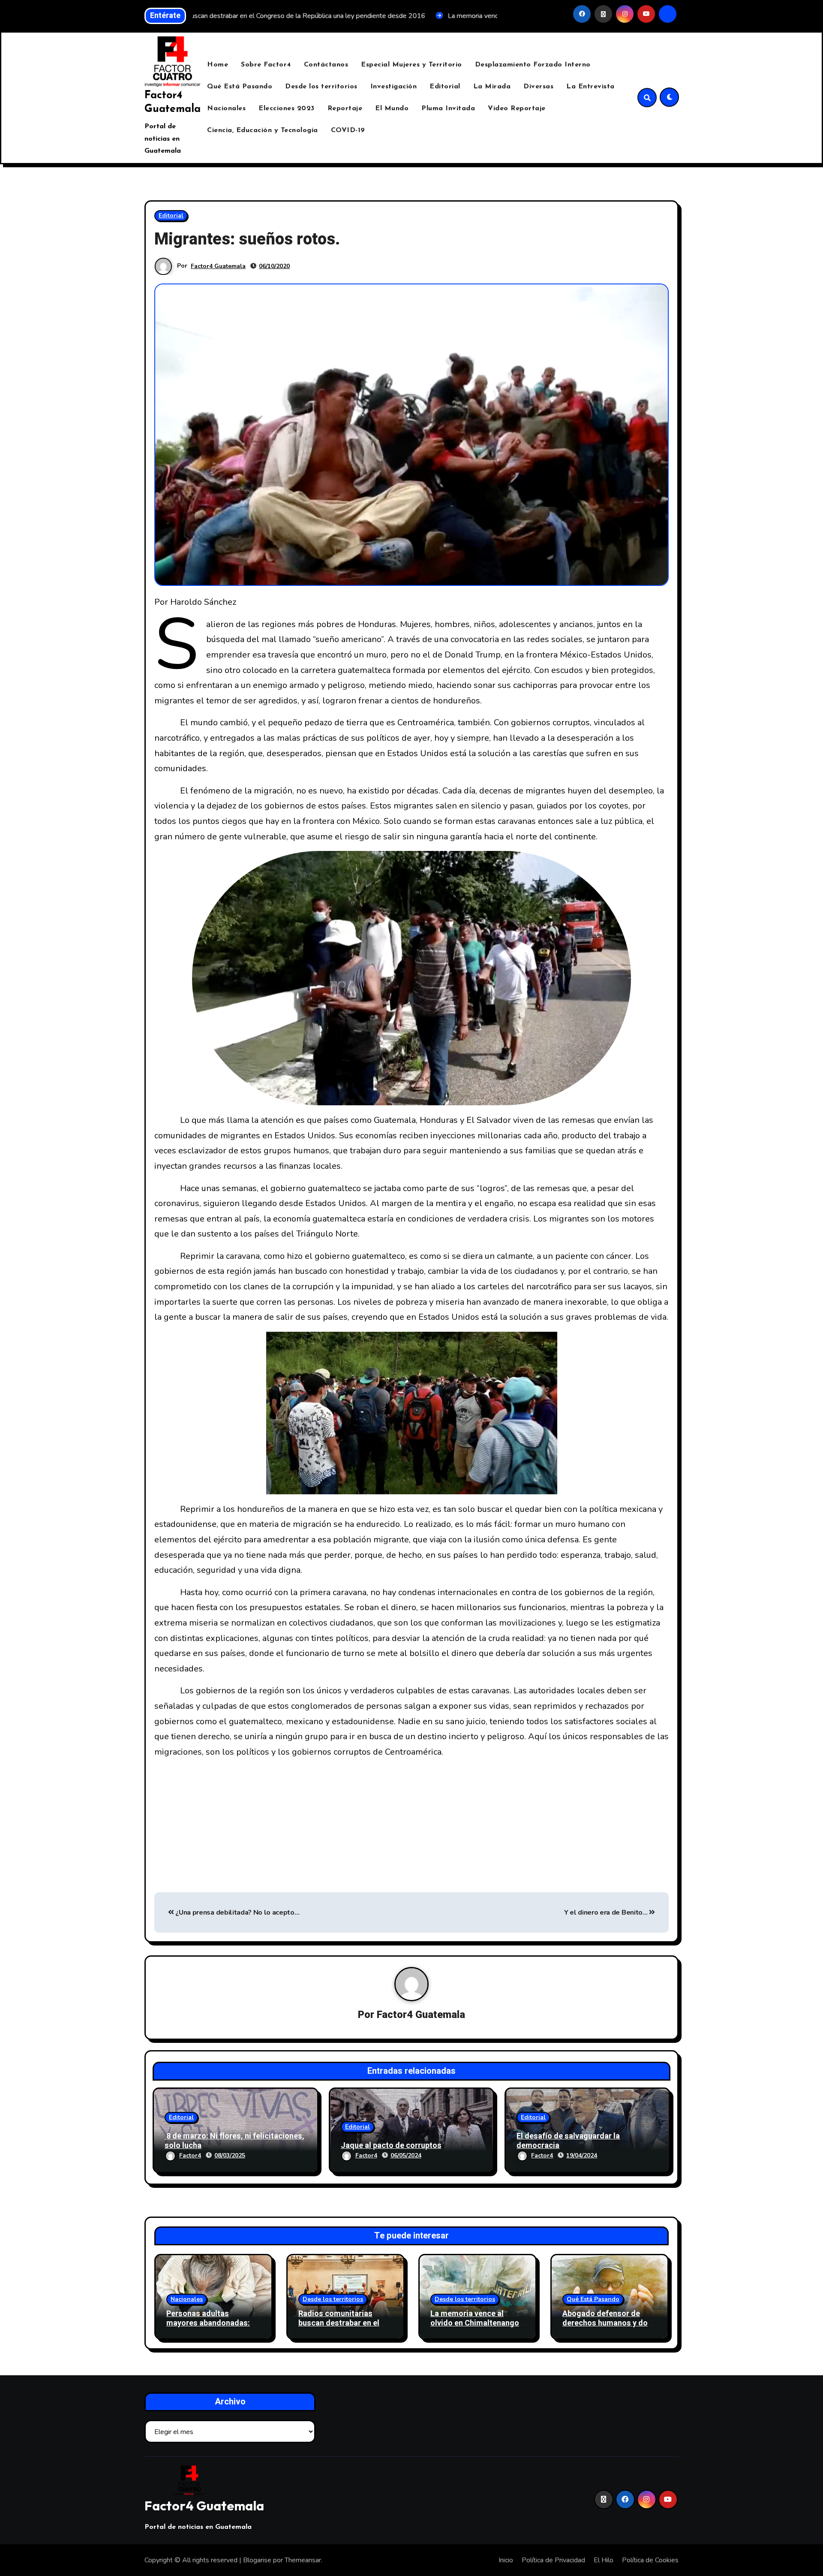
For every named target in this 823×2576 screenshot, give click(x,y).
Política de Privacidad (553, 2560)
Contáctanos (326, 65)
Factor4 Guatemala (218, 266)
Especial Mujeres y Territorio (411, 65)
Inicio (506, 2560)
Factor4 (190, 2155)
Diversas (538, 87)
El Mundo (392, 109)
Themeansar (303, 2560)
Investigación (394, 87)
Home (218, 65)
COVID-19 (348, 130)
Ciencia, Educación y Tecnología (263, 130)
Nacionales (226, 109)
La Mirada (492, 87)
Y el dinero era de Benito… (607, 1912)
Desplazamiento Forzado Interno (533, 65)
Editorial (445, 87)
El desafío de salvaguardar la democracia (568, 2141)
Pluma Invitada (448, 109)
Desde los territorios (321, 87)
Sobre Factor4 (266, 65)
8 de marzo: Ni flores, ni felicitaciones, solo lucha (234, 2141)
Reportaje (345, 109)
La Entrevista (590, 87)
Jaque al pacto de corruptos (391, 2146)
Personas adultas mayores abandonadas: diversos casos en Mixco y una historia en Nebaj (213, 2328)
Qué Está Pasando (240, 87)
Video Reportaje (517, 109)
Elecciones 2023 (287, 109)
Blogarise (257, 2560)
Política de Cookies (650, 2560)
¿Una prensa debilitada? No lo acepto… (237, 1912)
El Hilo (604, 2560)
